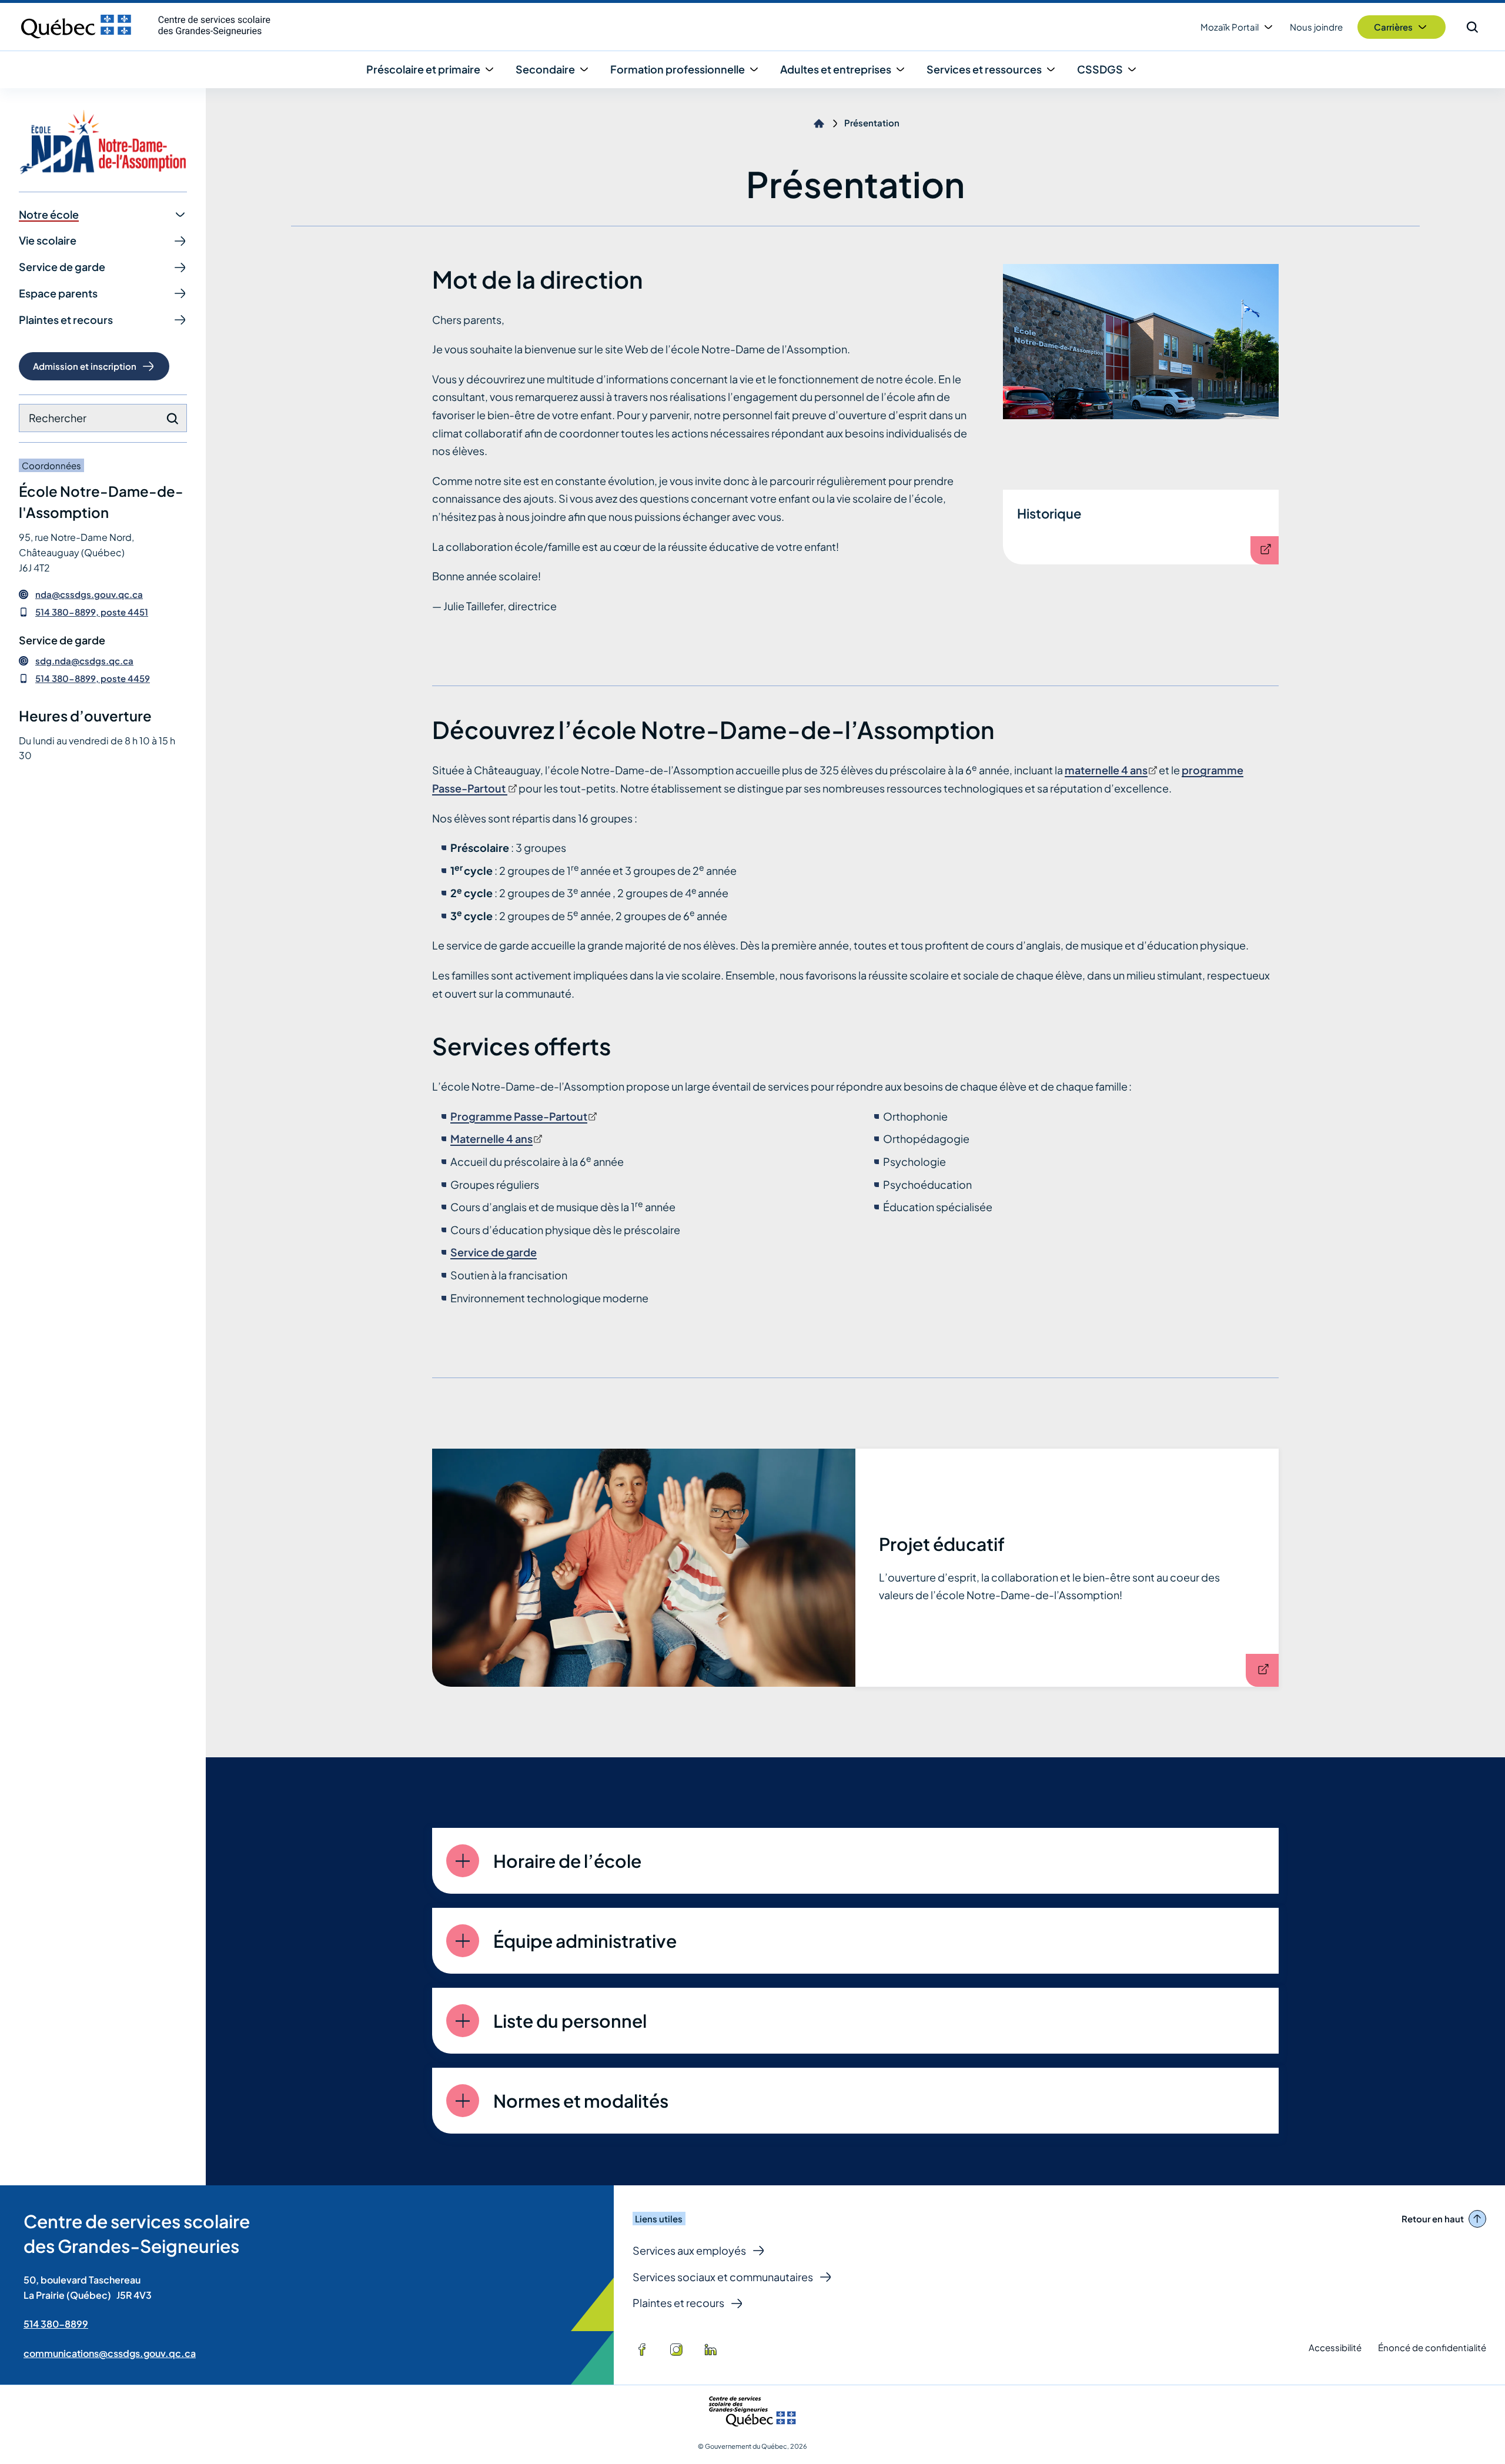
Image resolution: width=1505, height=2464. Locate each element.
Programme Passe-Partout (523, 1116)
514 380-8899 (56, 2324)
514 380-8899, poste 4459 (93, 678)
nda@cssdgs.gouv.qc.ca (89, 594)
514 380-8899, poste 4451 (92, 612)
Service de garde (494, 1252)
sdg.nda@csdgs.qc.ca (84, 661)
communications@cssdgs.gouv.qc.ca (110, 2353)
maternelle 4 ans (1110, 770)
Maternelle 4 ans (495, 1139)
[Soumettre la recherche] (172, 419)
